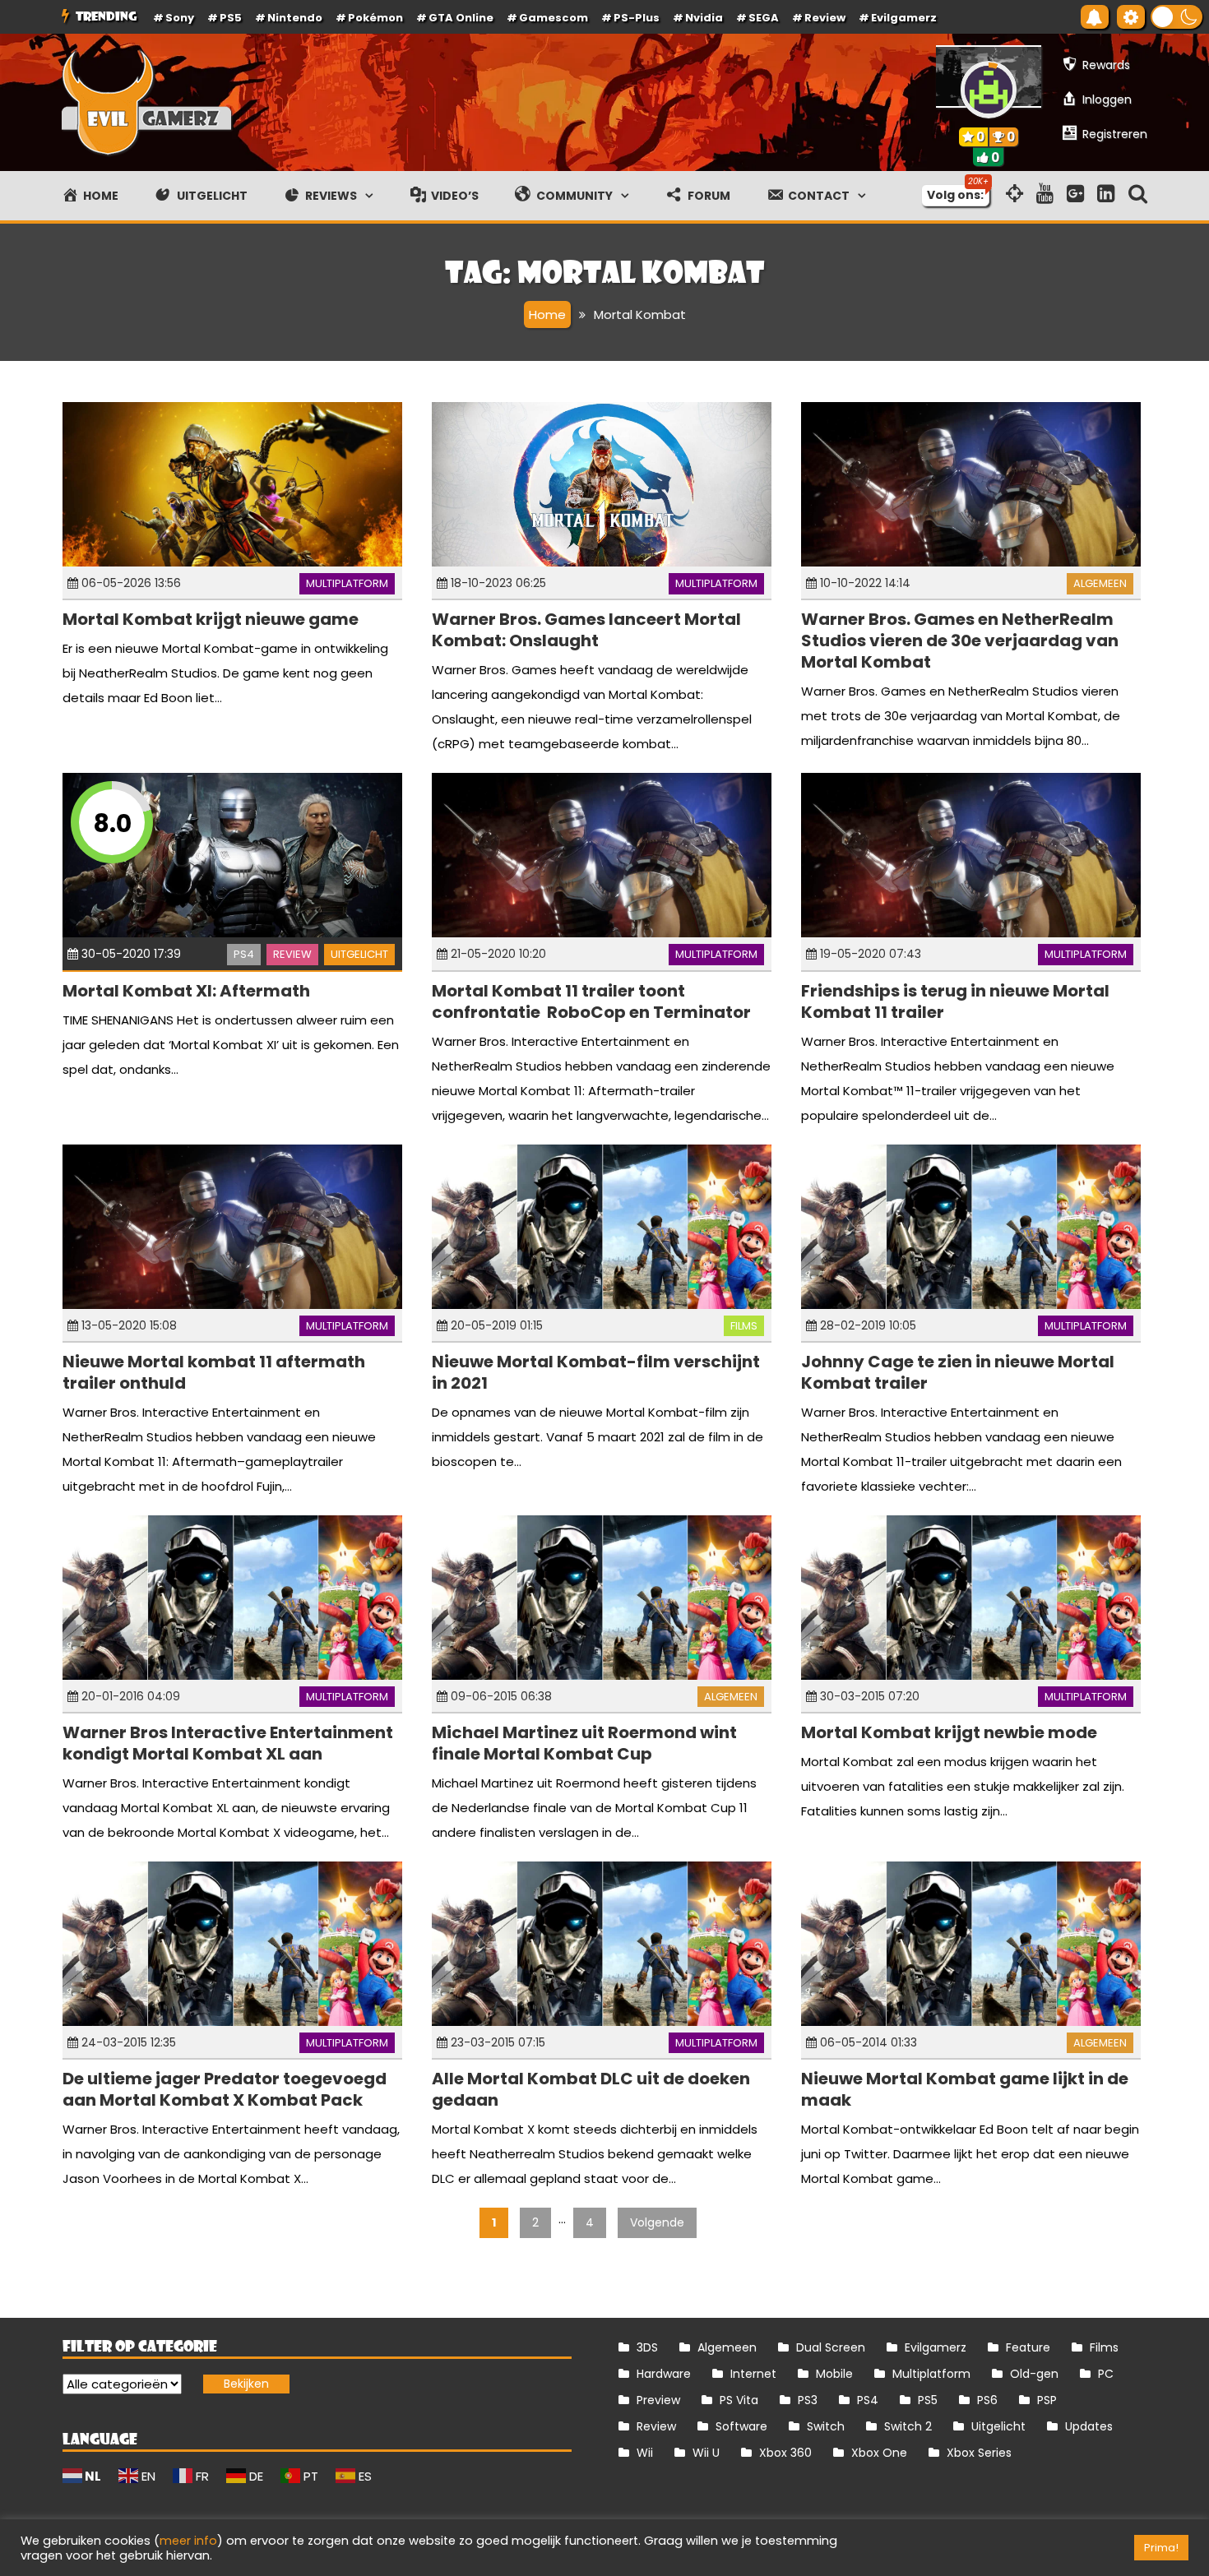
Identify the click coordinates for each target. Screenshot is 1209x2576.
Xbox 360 (785, 2453)
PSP (1047, 2400)
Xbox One (879, 2453)
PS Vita (739, 2400)
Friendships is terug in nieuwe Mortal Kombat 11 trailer (955, 1001)
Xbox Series (979, 2453)
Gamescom (554, 18)
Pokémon (375, 18)
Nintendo (295, 18)
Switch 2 (908, 2426)
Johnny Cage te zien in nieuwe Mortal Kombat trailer (958, 1372)
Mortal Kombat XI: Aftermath (186, 991)
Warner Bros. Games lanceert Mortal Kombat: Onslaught (586, 630)
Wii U (706, 2453)
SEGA (764, 18)
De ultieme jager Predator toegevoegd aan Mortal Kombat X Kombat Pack (225, 2089)
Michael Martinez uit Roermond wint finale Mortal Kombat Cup (584, 1743)
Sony (180, 18)
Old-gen (1034, 2374)
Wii (645, 2453)
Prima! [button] (1161, 2548)
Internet (753, 2374)
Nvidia (704, 18)
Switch (826, 2426)
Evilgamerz (904, 18)
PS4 (244, 954)
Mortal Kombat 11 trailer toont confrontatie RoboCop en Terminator (591, 1001)
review (825, 18)
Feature (1028, 2347)
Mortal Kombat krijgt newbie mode (949, 1732)
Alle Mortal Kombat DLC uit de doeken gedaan (591, 2089)
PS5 (231, 18)
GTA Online (461, 18)
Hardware (664, 2374)
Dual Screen (831, 2347)
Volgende (657, 2222)
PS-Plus (637, 18)
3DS (647, 2347)
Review (292, 954)
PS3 (808, 2400)
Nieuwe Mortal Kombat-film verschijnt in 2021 (596, 1372)
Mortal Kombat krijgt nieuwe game (211, 619)
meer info (188, 2541)
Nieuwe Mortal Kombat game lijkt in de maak (965, 2089)
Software (741, 2426)
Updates (1089, 2426)
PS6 (987, 2400)
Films (744, 1326)
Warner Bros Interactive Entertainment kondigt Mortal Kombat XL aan (228, 1743)
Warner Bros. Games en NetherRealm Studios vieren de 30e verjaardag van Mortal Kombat (960, 641)
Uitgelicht (359, 954)
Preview (658, 2400)
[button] (1177, 17)
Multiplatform (347, 583)
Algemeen (1100, 583)
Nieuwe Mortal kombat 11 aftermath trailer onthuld (214, 1372)
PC (1106, 2374)
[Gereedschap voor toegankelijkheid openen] (1131, 17)
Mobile (834, 2374)
